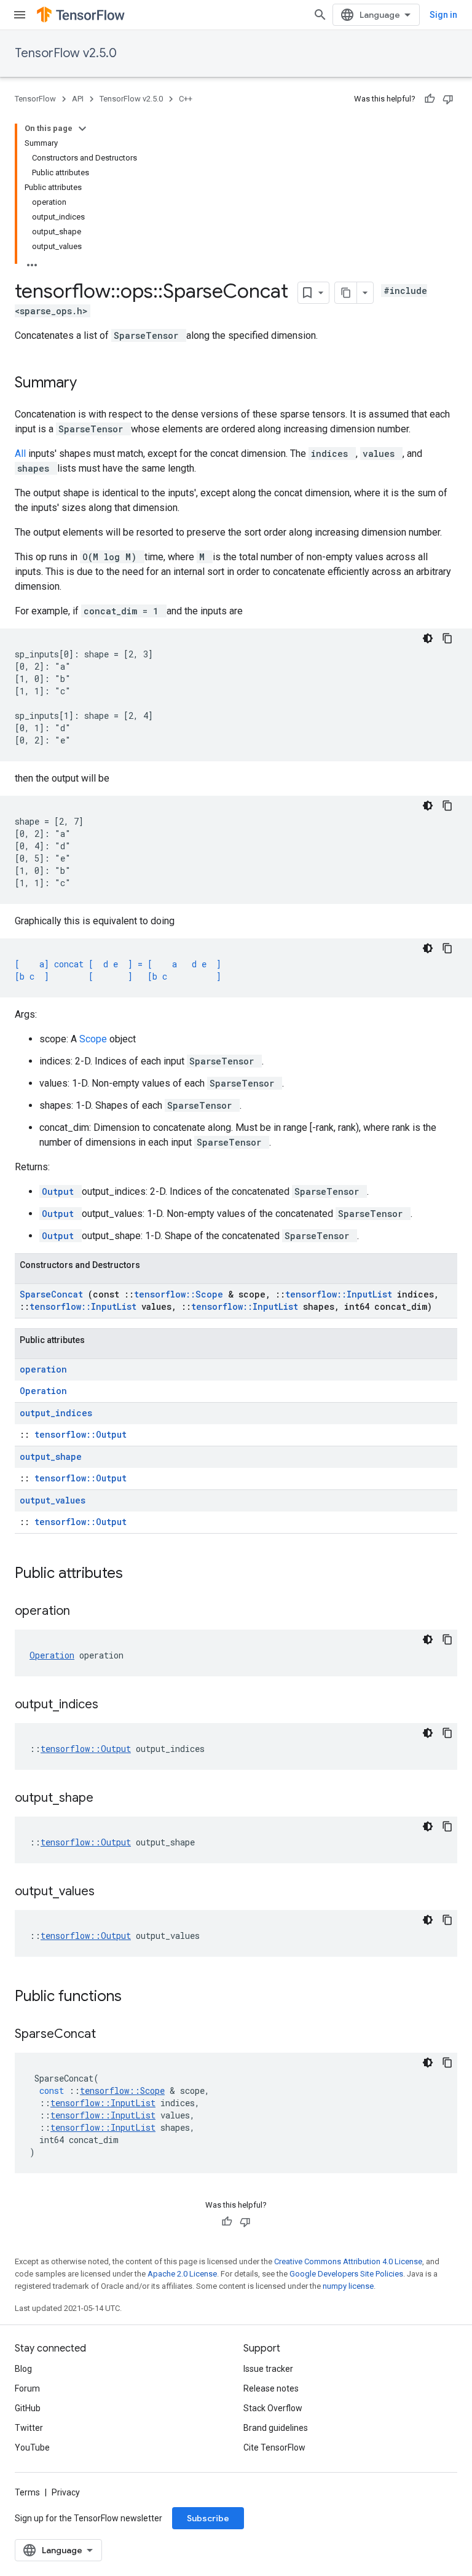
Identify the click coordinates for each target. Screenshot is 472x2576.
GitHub (28, 2408)
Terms (27, 2492)
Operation (43, 1391)
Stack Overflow (273, 2408)
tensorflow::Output (81, 1434)
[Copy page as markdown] (346, 293)
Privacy (66, 2492)
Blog (23, 2369)
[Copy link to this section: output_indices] (114, 1705)
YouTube (32, 2447)
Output (61, 1191)
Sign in (443, 15)
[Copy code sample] (447, 638)
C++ (186, 99)
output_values (53, 1500)
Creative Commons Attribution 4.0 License (348, 2261)
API (78, 99)
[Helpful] (430, 99)
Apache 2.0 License (182, 2274)
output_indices (56, 1413)
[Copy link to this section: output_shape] (109, 1799)
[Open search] (320, 15)
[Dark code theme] (428, 638)
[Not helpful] (448, 99)
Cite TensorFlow (274, 2447)
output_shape (51, 1456)
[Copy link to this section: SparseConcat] (111, 2035)
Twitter (29, 2428)
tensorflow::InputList (341, 1294)
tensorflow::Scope (181, 1294)
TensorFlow (35, 99)
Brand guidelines (276, 2428)
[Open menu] (20, 15)
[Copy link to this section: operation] (85, 1612)
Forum (27, 2388)
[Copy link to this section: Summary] (93, 384)
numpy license (348, 2286)
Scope (94, 1039)
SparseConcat (54, 1294)
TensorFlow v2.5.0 (66, 53)
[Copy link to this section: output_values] (110, 1892)
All (22, 454)
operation (43, 1369)
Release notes (271, 2388)
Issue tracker (268, 2369)
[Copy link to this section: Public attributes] (139, 1574)
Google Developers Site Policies (346, 2274)
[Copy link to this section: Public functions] (138, 1997)
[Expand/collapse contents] (82, 129)
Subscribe (208, 2518)
